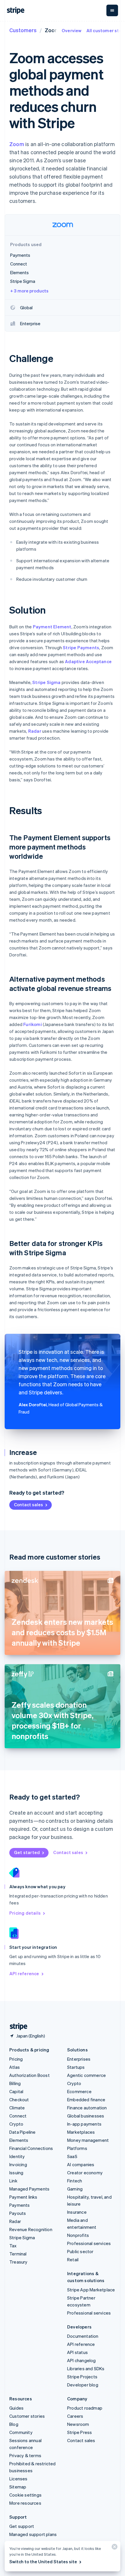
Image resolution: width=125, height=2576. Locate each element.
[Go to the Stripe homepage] (16, 2027)
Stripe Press (80, 2432)
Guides (16, 2408)
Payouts (18, 2213)
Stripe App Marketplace (91, 2290)
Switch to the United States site (43, 2562)
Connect (18, 2116)
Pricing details (25, 1913)
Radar (35, 731)
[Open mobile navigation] (112, 10)
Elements (19, 2140)
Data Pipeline (23, 2132)
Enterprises (79, 2059)
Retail (73, 2260)
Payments (20, 2205)
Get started (27, 1852)
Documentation (83, 2336)
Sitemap (18, 2487)
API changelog (82, 2360)
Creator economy (85, 2173)
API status (77, 2352)
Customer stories (27, 2416)
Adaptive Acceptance (88, 661)
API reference (24, 1973)
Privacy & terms (25, 2455)
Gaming (75, 2189)
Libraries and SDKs (86, 2368)
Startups (76, 2067)
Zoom (17, 144)
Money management (88, 2140)
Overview (72, 30)
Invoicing (18, 2164)
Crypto (16, 2124)
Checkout (19, 2100)
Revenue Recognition (31, 2229)
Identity (17, 2156)
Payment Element (52, 627)
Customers (23, 30)
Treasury (18, 2262)
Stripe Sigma (46, 682)
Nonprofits (78, 2235)
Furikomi (33, 1024)
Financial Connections (31, 2148)
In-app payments (84, 2124)
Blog (14, 2424)
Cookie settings (25, 2495)
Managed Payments (29, 2189)
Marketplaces (81, 2132)
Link (13, 2181)
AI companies (81, 2164)
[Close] (114, 2548)
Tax (13, 2246)
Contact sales (28, 1505)
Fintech (75, 2181)
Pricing (16, 2059)
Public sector (80, 2251)
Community (21, 2432)
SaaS (72, 2156)
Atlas (15, 2067)
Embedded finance (86, 2100)
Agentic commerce (86, 2075)
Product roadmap (85, 2408)
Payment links (23, 2197)
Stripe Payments (81, 647)
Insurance (77, 2212)
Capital (16, 2091)
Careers (75, 2416)
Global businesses (86, 2116)
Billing (15, 2083)
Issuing (16, 2173)
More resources (25, 2503)
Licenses (18, 2479)
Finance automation (87, 2108)
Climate (17, 2108)
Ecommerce (79, 2091)
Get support (22, 2526)
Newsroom (78, 2424)
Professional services (89, 2243)
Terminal (18, 2254)
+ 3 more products (29, 291)
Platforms (77, 2148)
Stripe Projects (82, 2377)
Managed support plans (33, 2534)
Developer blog (83, 2385)
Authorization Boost (30, 2075)
